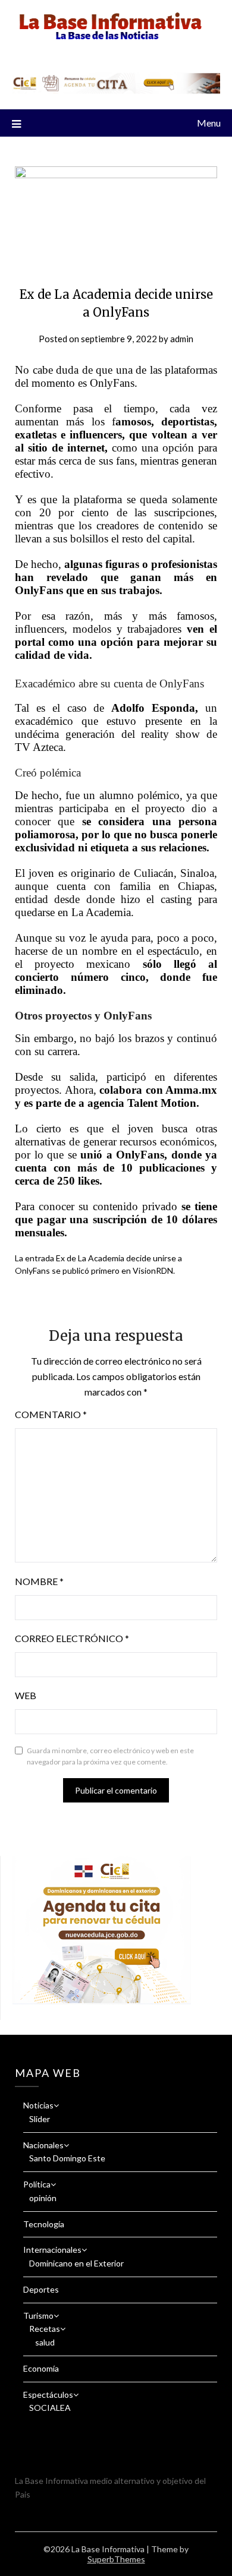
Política (37, 2184)
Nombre (39, 1581)
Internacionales (52, 2250)
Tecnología (44, 2224)
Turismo (38, 2315)
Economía (41, 2368)
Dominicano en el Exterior (76, 2263)
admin (182, 339)
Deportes (41, 2289)
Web (26, 1695)
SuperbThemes (116, 2559)
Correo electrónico (72, 1638)
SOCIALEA (50, 2408)
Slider (40, 2119)
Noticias (38, 2105)
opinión (43, 2198)
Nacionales (43, 2145)
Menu (209, 123)
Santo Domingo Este (67, 2158)
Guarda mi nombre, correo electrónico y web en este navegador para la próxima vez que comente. (110, 1756)
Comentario (51, 1414)
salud (45, 2342)
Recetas (45, 2329)
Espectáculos (48, 2395)
